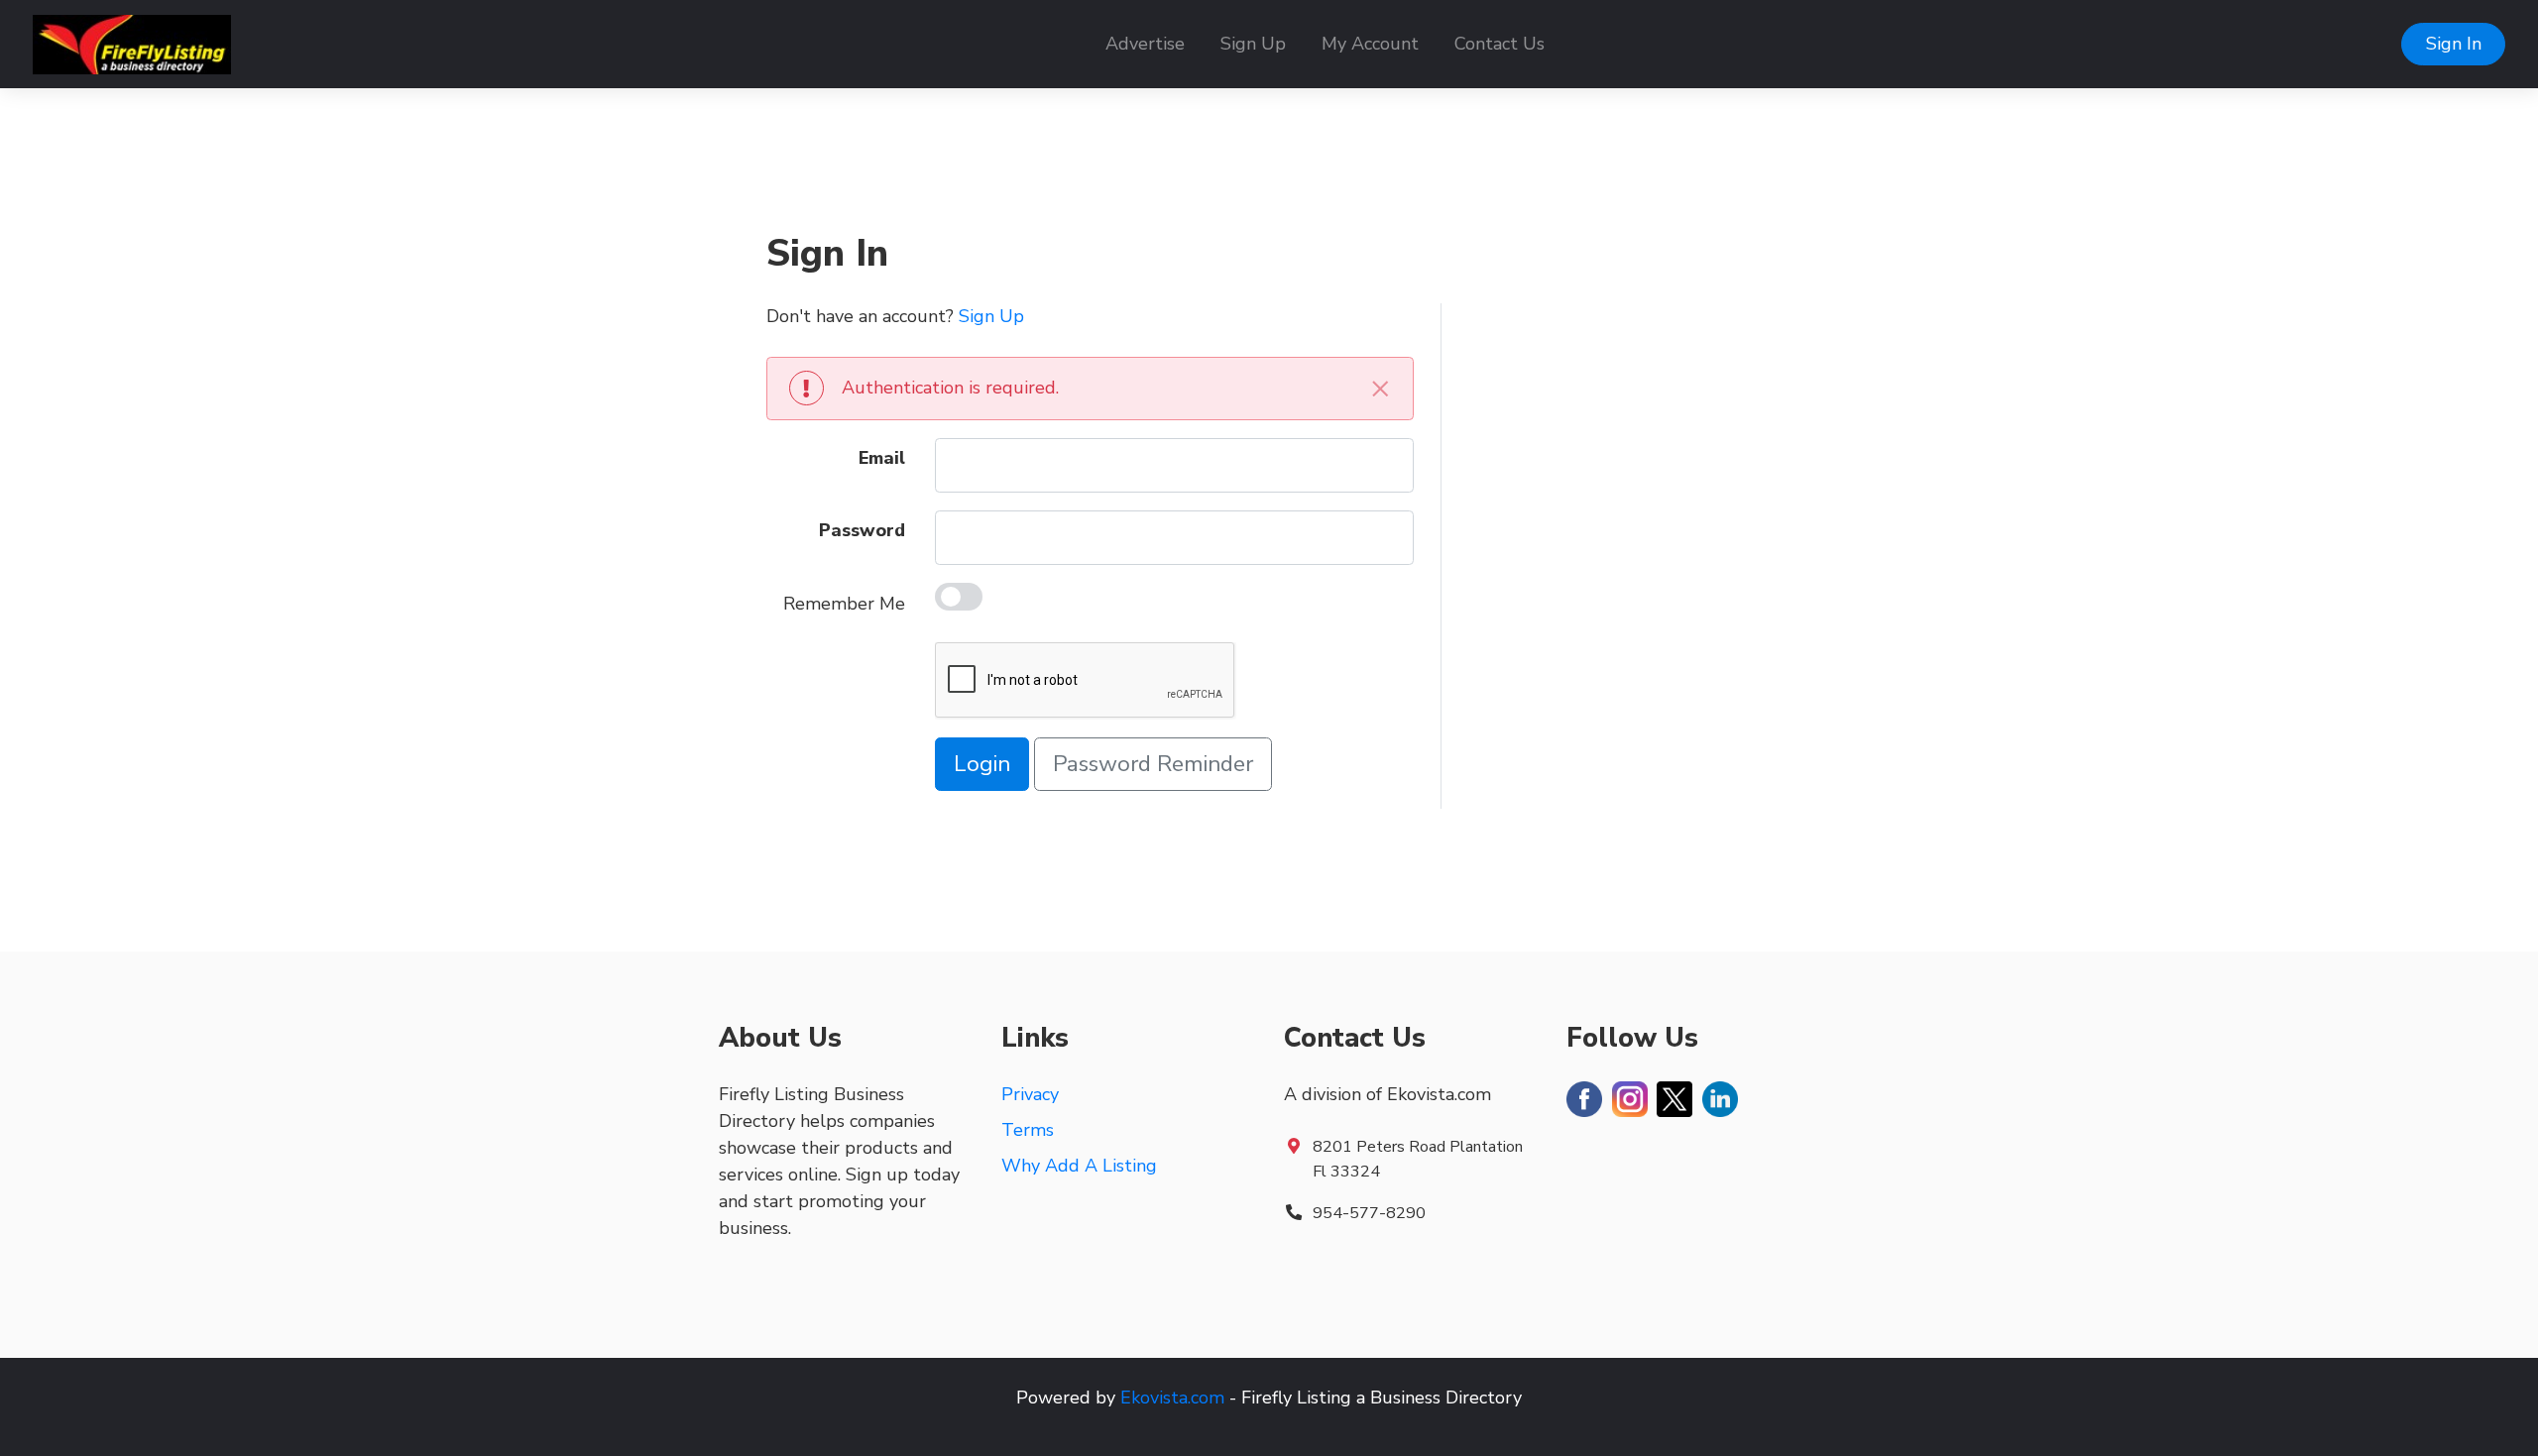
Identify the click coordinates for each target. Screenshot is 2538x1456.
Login (982, 764)
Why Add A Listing (1079, 1166)
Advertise (1145, 44)
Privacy (1030, 1094)
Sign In (2454, 44)
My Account (1370, 44)
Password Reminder (1153, 764)
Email (882, 458)
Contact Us (1500, 44)
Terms (1028, 1130)
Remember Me (844, 604)
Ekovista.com (1172, 1398)
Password (862, 530)
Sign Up (1253, 44)
